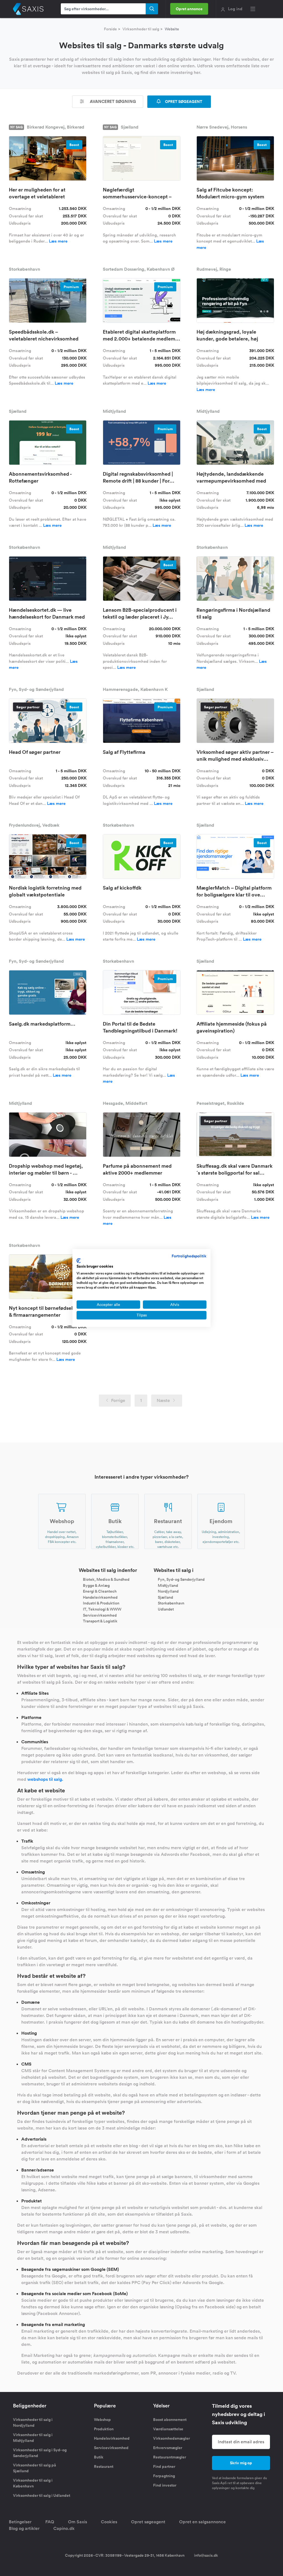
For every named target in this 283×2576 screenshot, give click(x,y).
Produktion (104, 2429)
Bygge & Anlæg (96, 1585)
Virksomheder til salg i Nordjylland (33, 2422)
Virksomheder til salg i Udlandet (42, 2495)
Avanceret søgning (112, 101)
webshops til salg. (45, 1779)
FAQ (50, 2522)
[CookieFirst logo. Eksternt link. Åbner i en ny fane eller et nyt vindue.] (79, 1261)
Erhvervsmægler (168, 2448)
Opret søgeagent (148, 2522)
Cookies (109, 2522)
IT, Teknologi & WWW (102, 1609)
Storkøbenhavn (171, 1603)
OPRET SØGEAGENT (183, 102)
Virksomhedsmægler (171, 2438)
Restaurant (104, 2466)
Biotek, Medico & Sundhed (106, 1579)
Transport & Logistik (100, 1621)
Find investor (165, 2485)
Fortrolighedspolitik (189, 1256)
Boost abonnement (170, 2420)
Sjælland (165, 1597)
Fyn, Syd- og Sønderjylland (181, 1579)
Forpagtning (164, 2476)
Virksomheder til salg (141, 29)
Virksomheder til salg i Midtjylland (33, 2438)
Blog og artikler (24, 2528)
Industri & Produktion (101, 1603)
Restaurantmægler (170, 2457)
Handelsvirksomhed (100, 1597)
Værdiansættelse (168, 2429)
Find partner (164, 2466)
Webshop (102, 2420)
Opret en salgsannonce (202, 2522)
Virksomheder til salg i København (33, 2483)
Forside (110, 29)
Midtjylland (168, 1585)
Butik (99, 2457)
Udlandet (166, 1609)
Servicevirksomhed (100, 1615)
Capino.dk (64, 2528)
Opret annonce (189, 9)
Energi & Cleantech (100, 1591)
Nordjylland (168, 1591)
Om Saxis (78, 2522)
